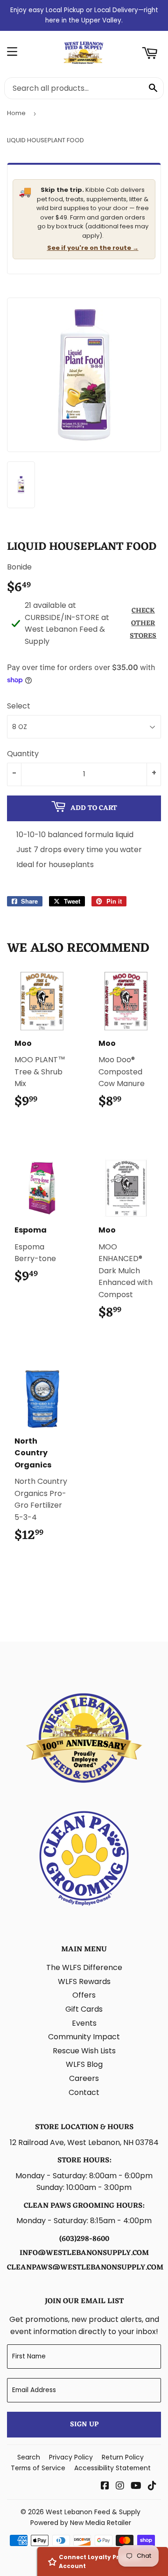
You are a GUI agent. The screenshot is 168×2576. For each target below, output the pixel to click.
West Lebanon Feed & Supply (93, 2512)
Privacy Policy (71, 2457)
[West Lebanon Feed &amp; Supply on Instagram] (120, 2486)
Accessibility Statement (112, 2468)
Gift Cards (84, 2009)
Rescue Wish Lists (84, 2051)
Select (19, 706)
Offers (84, 1995)
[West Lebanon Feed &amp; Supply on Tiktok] (152, 2486)
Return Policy (123, 2457)
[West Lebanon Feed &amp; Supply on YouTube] (136, 2486)
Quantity (23, 754)
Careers (84, 2078)
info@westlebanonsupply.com (84, 2253)
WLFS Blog (84, 2064)
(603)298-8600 (84, 2239)
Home (16, 113)
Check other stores (143, 624)
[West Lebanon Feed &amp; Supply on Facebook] (105, 2486)
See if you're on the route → (93, 248)
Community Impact (84, 2037)
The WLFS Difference (84, 1967)
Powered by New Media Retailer (81, 2523)
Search (29, 2457)
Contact (84, 2092)
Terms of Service (38, 2468)
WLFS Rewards (84, 1981)
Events (84, 2023)
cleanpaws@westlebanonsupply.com (85, 2268)
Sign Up (84, 2425)
